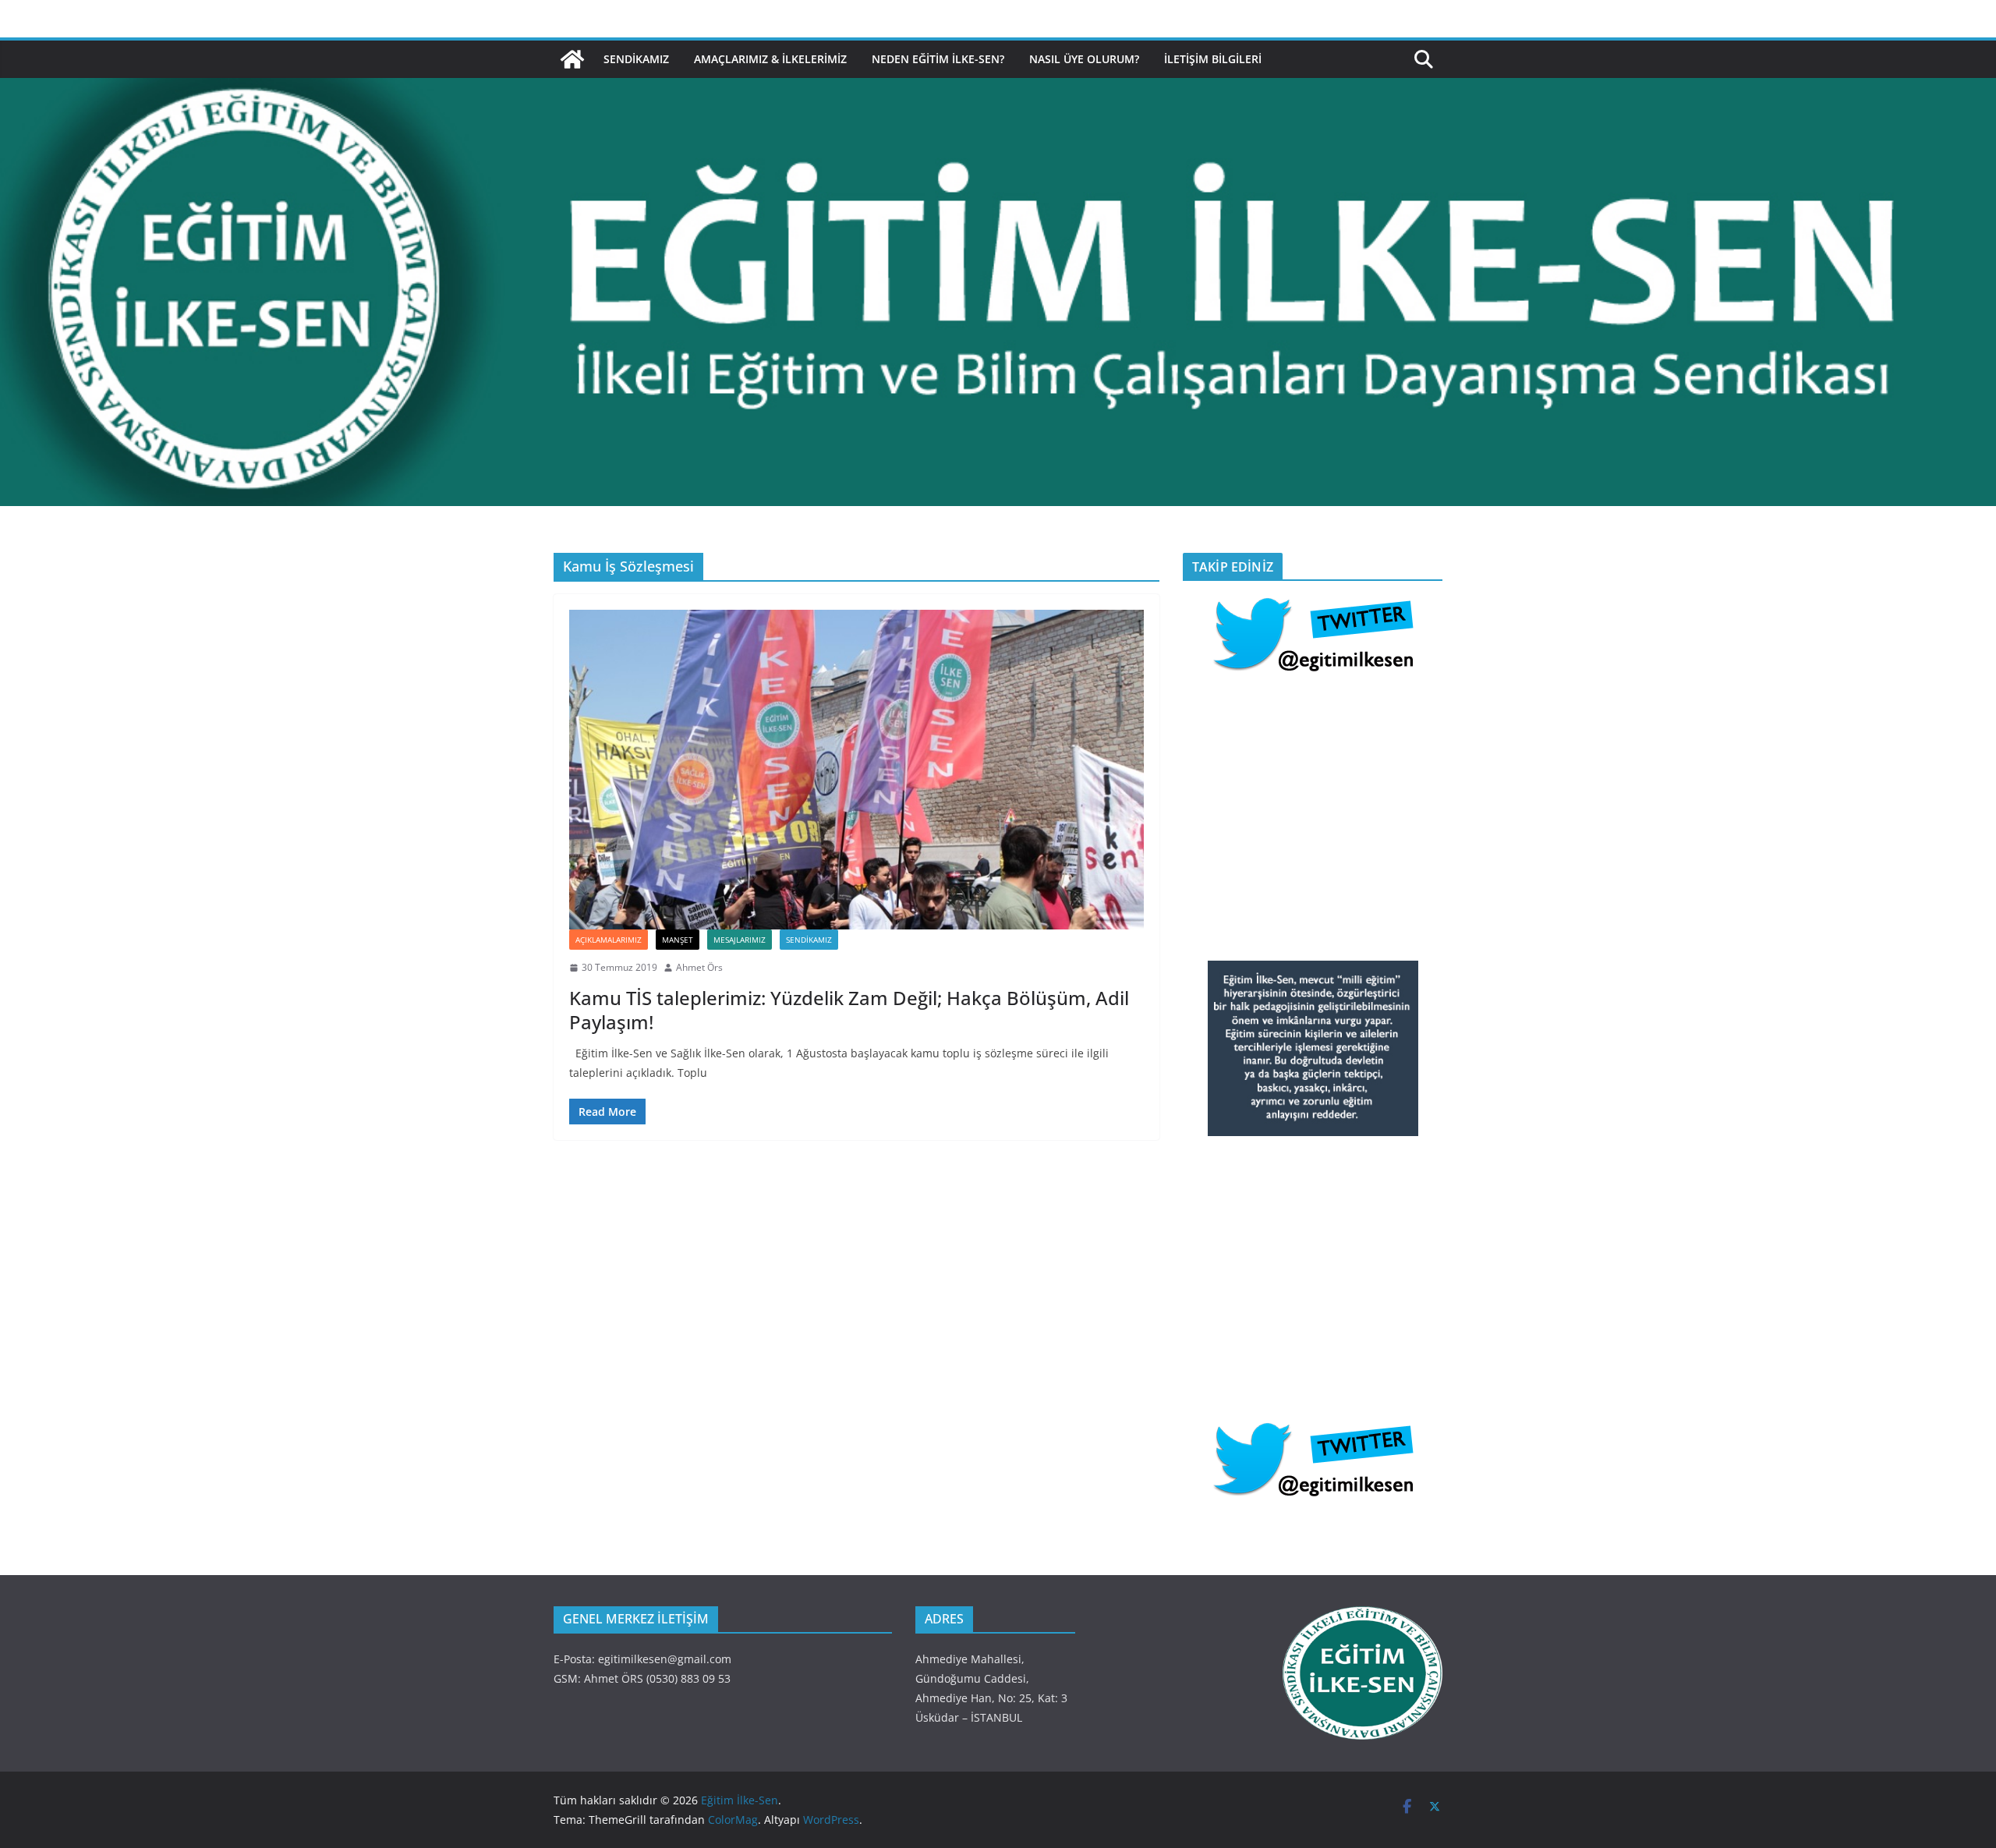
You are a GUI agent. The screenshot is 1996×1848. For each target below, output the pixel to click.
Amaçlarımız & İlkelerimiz (770, 59)
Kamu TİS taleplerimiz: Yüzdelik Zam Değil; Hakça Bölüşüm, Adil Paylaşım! (849, 1010)
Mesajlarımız (740, 940)
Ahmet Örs (699, 967)
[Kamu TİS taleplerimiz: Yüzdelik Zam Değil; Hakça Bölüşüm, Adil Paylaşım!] (856, 770)
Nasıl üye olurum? (1084, 59)
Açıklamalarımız (609, 940)
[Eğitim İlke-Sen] (572, 59)
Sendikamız (636, 59)
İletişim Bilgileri (1213, 59)
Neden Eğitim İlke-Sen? (938, 59)
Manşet (678, 940)
